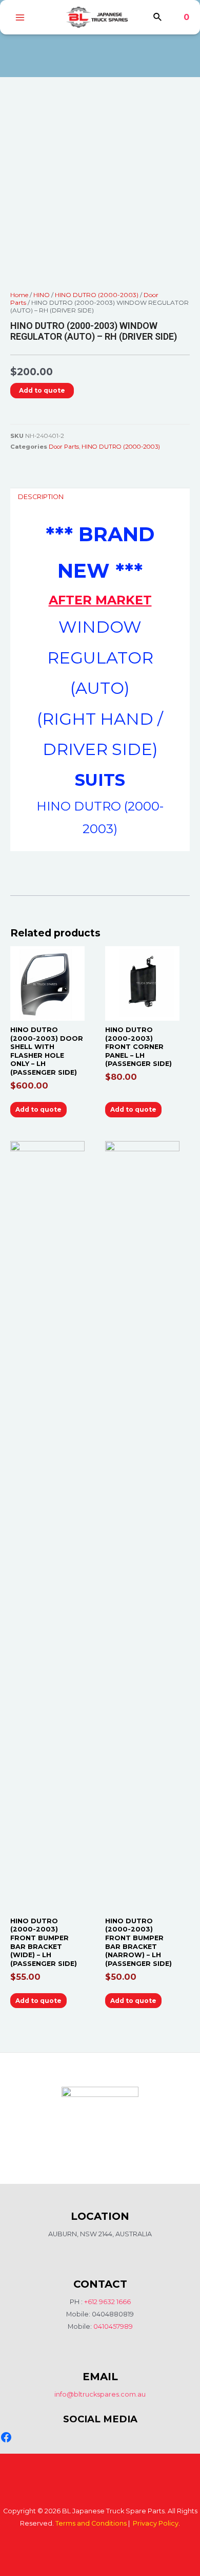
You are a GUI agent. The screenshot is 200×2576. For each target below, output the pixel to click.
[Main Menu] (20, 17)
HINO (42, 295)
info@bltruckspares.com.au (100, 2394)
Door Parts (64, 447)
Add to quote (42, 390)
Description (41, 497)
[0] (179, 17)
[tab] (100, 497)
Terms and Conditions (91, 2523)
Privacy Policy (156, 2523)
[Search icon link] (158, 19)
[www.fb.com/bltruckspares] (6, 2437)
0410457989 (113, 2326)
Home (19, 295)
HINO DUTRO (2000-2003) (97, 295)
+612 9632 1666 (107, 2302)
